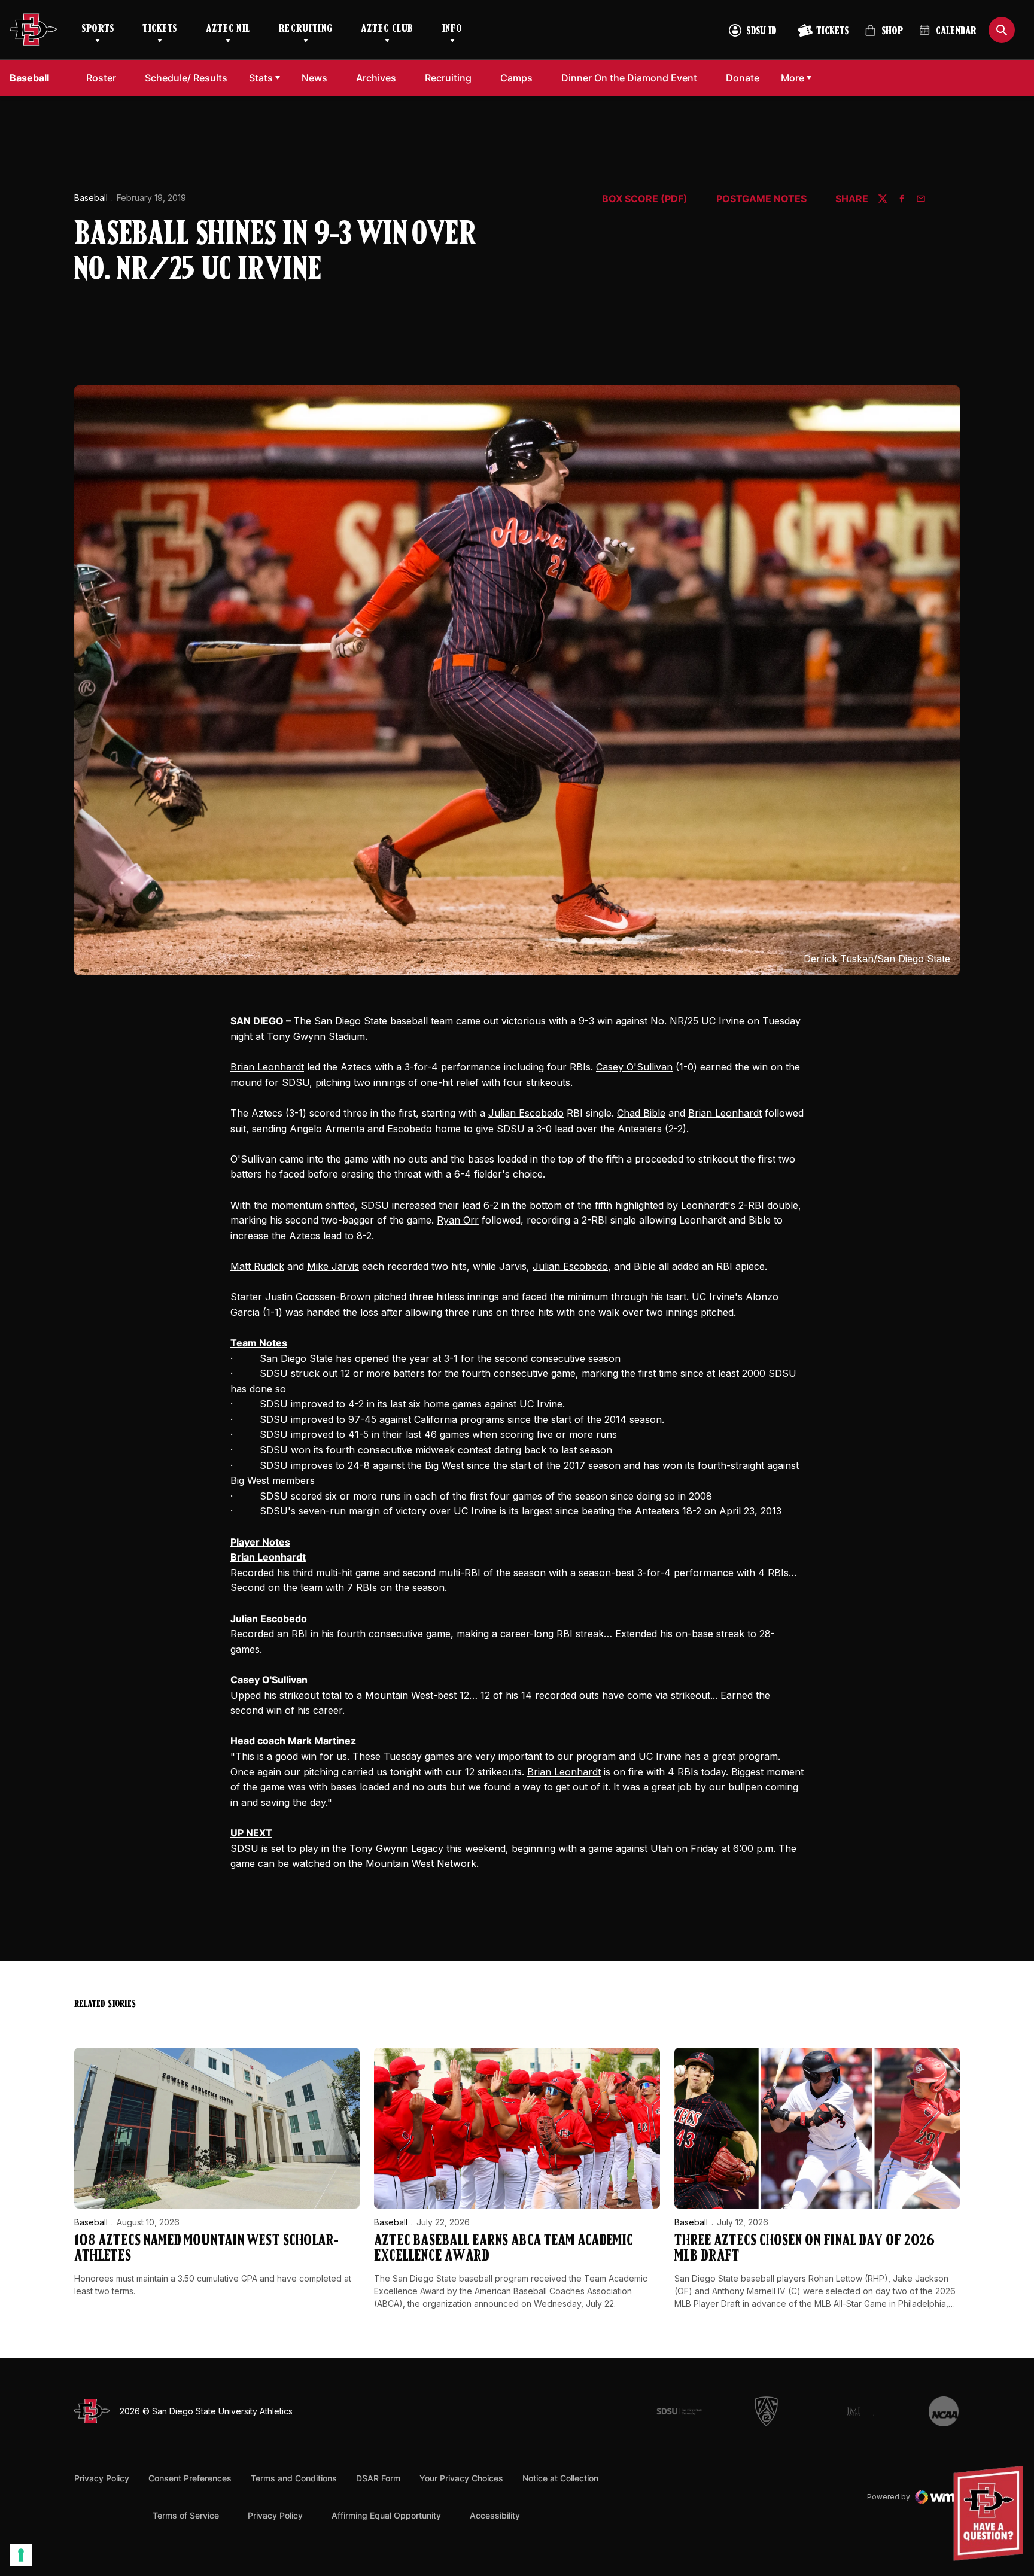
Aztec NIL (228, 29)
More (793, 78)
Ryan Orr (458, 1220)
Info (452, 29)
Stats (261, 78)
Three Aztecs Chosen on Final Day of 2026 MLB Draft (805, 2249)
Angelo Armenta (327, 1129)
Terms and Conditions (294, 2478)
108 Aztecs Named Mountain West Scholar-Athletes (206, 2249)
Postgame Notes (761, 199)
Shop (884, 36)
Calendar (956, 32)
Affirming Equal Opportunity (386, 2515)
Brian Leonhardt (267, 1067)
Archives (376, 78)
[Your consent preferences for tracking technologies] (21, 2555)
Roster (101, 78)
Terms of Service (186, 2515)
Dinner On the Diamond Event (629, 77)
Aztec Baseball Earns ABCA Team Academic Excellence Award (503, 2249)
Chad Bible (641, 1113)
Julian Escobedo (526, 1113)
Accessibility (495, 2515)
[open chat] (991, 2513)
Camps (520, 77)
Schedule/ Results (186, 78)
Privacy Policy (102, 2478)
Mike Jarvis (333, 1266)
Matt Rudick (257, 1266)
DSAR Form (378, 2478)
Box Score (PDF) (645, 199)
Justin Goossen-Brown (318, 1297)
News (314, 78)
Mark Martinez (322, 1741)
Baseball (91, 198)
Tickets (160, 29)
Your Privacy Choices (461, 2478)
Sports (98, 29)
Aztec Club (387, 29)
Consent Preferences (190, 2478)
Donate (746, 77)
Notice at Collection (560, 2478)
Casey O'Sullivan (634, 1067)
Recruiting (305, 29)
